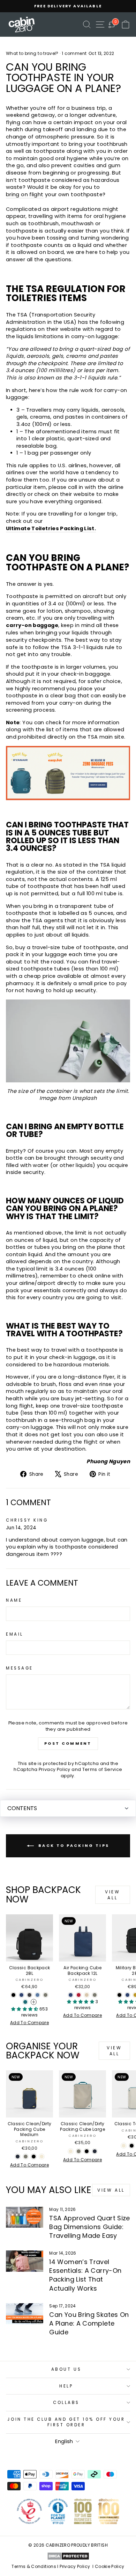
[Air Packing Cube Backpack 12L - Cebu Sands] (87, 1995)
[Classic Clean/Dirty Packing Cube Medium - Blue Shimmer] (18, 2157)
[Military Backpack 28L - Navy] (127, 1995)
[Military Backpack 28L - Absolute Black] (119, 1995)
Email (15, 1634)
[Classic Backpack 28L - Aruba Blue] (25, 2002)
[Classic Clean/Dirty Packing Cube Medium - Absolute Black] (34, 2157)
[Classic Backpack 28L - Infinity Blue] (37, 1995)
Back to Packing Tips (73, 1845)
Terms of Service (102, 1769)
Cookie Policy (110, 2566)
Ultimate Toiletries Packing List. (51, 528)
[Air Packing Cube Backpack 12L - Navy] (71, 1995)
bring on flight (25, 194)
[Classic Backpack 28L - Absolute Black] (13, 1995)
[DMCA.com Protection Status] (68, 2556)
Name (14, 1600)
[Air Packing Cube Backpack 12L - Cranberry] (79, 1995)
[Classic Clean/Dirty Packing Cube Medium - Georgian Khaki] (26, 2157)
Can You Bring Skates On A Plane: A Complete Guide (89, 2323)
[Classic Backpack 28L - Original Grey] (29, 1995)
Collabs (66, 2403)
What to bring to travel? (32, 53)
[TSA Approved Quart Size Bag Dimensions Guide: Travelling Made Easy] (25, 2217)
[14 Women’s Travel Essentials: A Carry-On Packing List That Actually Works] (25, 2261)
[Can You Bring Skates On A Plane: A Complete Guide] (25, 2314)
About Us (66, 2369)
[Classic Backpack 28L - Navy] (21, 1995)
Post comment (68, 1743)
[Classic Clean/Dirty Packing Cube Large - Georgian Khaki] (79, 2151)
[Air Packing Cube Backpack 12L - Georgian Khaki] (95, 1995)
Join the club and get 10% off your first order (66, 2422)
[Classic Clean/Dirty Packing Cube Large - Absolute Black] (87, 2151)
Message (20, 1668)
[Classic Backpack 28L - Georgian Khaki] (46, 1995)
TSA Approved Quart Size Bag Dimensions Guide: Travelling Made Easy (89, 2227)
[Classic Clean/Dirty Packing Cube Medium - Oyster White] (42, 2157)
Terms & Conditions (34, 2566)
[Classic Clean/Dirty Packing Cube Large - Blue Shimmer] (95, 2151)
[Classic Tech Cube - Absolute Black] (132, 2146)
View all (112, 1895)
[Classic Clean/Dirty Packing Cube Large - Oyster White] (71, 2151)
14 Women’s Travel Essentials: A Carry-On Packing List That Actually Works (85, 2275)
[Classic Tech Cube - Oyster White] (124, 2146)
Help (66, 2386)
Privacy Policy (55, 1769)
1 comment (74, 53)
